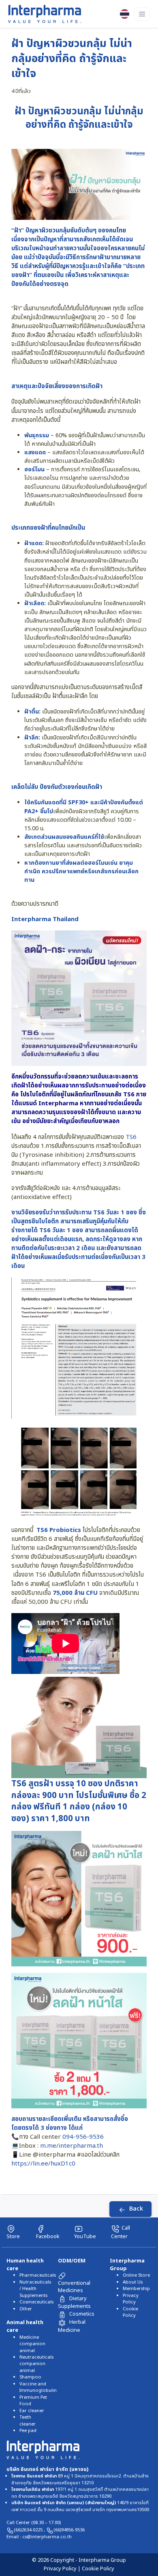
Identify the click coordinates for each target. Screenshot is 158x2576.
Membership (136, 2289)
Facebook (48, 2236)
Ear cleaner (32, 2411)
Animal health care (25, 2326)
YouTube (85, 2236)
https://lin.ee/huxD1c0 (43, 2164)
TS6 (129, 1095)
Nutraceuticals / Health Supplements (35, 2289)
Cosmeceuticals (36, 2302)
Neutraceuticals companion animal (36, 2364)
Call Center (121, 2232)
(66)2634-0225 (29, 2530)
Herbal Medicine (72, 2326)
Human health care (25, 2265)
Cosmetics (82, 2314)
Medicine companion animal (32, 2344)
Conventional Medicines (74, 2287)
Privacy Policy (131, 2299)
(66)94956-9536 (69, 2530)
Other (26, 2309)
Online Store (136, 2275)
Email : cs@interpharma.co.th (39, 2537)
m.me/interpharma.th (72, 2146)
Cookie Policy (130, 2312)
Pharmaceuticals (38, 2275)
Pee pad (28, 2431)
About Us (133, 2282)
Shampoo (30, 2377)
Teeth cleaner (28, 2420)
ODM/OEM (72, 2261)
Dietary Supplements (74, 2302)
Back (136, 2209)
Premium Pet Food (33, 2401)
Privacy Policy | (63, 2569)
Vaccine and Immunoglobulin (38, 2387)
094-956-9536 (83, 2137)
